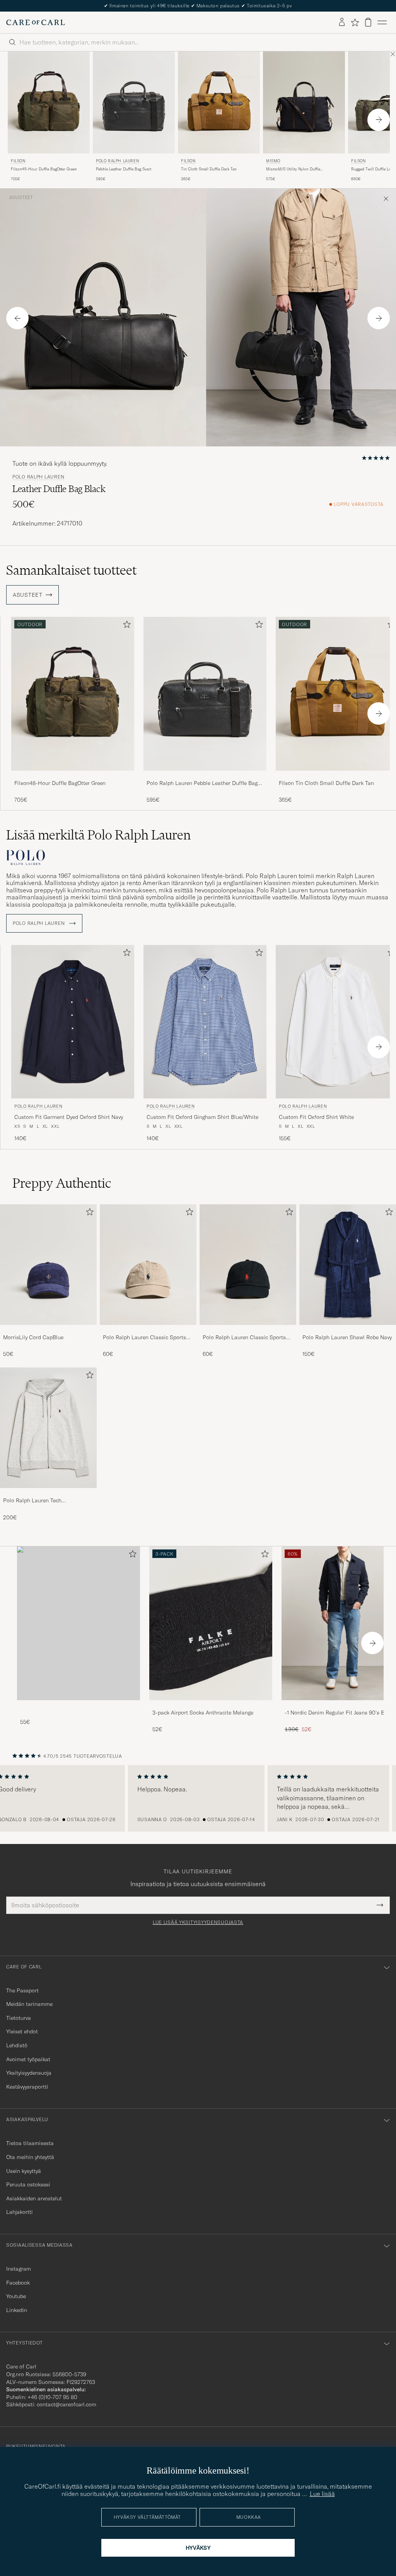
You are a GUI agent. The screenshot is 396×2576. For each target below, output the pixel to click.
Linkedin (17, 2310)
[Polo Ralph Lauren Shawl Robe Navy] (348, 1330)
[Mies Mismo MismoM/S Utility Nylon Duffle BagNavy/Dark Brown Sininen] (304, 103)
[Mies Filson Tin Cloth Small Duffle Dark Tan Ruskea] (219, 103)
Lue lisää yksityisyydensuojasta (198, 1922)
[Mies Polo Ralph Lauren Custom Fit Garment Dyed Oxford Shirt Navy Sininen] (73, 1022)
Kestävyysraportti (27, 2087)
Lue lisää (322, 2494)
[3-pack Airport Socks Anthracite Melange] (211, 1705)
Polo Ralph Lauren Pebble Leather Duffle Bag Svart (202, 783)
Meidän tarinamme (29, 2004)
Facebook (18, 2283)
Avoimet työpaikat (28, 2059)
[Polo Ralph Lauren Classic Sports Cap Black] (248, 1330)
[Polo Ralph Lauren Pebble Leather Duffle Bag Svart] (205, 776)
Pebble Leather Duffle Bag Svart (124, 169)
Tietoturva (19, 2018)
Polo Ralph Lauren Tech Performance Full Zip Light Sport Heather (43, 1501)
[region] (198, 1798)
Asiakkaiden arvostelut (34, 2198)
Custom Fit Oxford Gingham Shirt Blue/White (202, 1117)
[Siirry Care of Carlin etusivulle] (36, 22)
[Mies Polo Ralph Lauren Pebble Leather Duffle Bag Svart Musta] (134, 103)
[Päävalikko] (382, 22)
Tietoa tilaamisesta (30, 2143)
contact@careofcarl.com (67, 2404)
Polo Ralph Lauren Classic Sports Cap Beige (144, 1338)
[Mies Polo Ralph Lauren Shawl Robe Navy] (348, 1265)
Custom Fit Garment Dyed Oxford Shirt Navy (69, 1117)
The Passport (22, 1990)
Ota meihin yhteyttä (30, 2157)
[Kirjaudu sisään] (342, 22)
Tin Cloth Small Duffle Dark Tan (209, 169)
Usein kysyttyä (24, 2171)
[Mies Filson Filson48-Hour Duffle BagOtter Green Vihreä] (49, 103)
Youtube (16, 2296)
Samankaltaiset (71, 570)
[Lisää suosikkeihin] (125, 626)
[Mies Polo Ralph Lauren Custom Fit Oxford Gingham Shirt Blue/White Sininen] (205, 1022)
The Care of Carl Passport (198, 6)
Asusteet (21, 197)
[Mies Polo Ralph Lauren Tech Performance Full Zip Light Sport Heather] (48, 1428)
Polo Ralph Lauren (117, 161)
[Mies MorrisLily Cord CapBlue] (48, 1265)
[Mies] (79, 1623)
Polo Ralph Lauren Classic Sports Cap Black (244, 1338)
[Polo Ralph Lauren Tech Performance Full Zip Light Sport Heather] (48, 1493)
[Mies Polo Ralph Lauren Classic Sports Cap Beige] (148, 1265)
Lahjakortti (20, 2212)
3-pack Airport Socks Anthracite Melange (203, 1713)
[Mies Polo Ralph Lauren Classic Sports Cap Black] (248, 1265)
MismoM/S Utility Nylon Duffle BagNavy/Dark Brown (293, 169)
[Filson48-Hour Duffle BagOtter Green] (73, 776)
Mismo (273, 161)
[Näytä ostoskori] (368, 22)
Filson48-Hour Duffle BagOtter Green (44, 169)
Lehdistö (17, 2045)
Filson (18, 161)
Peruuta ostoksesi (28, 2184)
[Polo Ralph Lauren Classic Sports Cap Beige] (148, 1330)
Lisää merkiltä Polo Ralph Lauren (98, 835)
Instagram (19, 2269)
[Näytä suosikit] (355, 22)
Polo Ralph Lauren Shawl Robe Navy (347, 1337)
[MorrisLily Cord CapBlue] (48, 1330)
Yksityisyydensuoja (29, 2073)
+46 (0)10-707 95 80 (52, 2397)
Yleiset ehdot (22, 2031)
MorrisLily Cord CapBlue (33, 1337)
